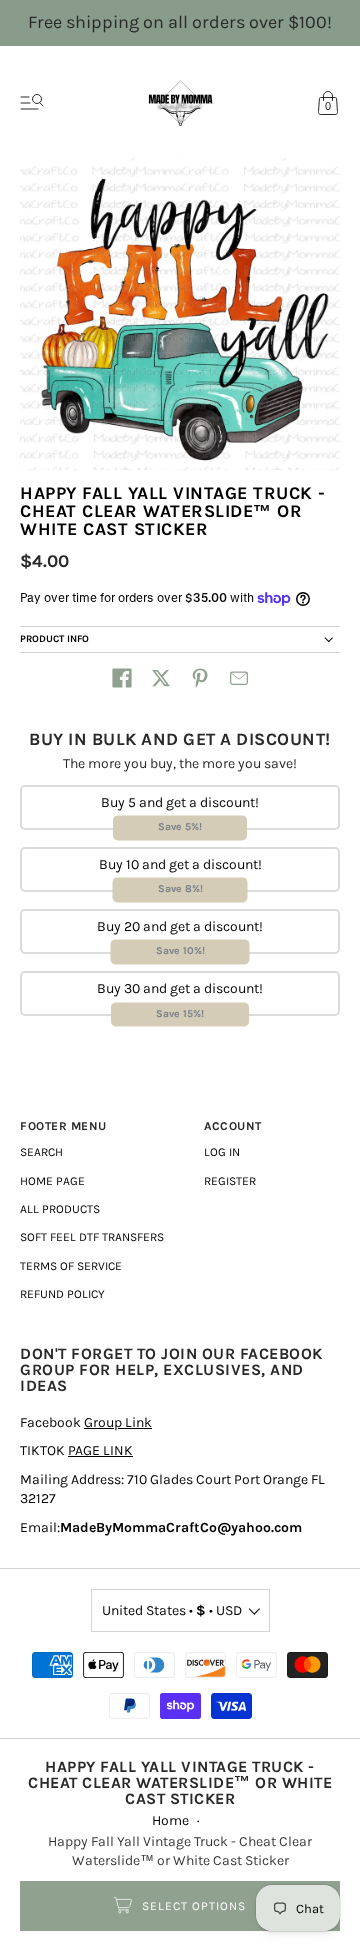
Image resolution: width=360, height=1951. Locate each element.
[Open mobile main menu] (32, 103)
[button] (122, 678)
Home (170, 1820)
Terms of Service (71, 1266)
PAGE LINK (100, 1450)
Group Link (118, 1422)
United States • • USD (172, 1610)
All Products (60, 1209)
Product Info (54, 639)
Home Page (52, 1181)
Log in (222, 1152)
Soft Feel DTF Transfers (92, 1237)
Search (41, 1152)
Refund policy (62, 1294)
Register (230, 1181)
